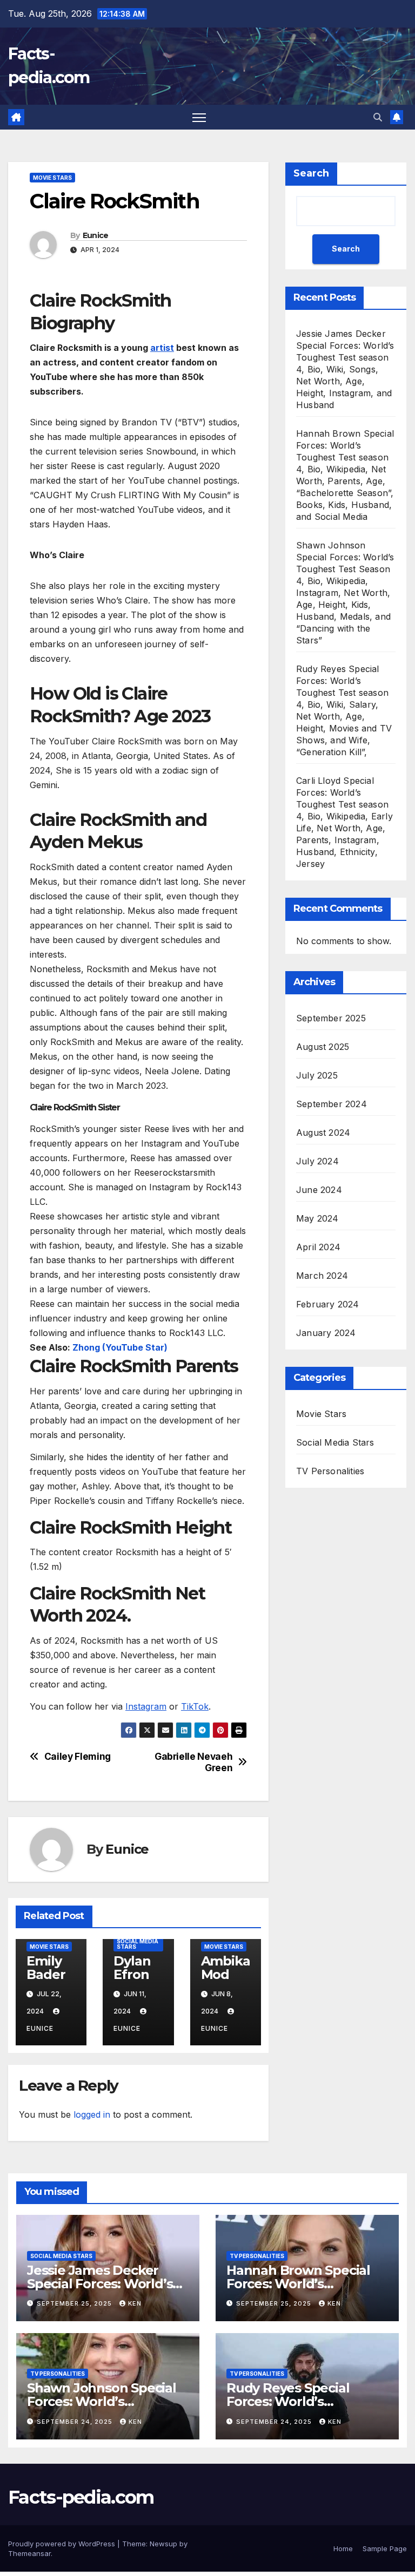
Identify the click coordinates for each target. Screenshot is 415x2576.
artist (162, 348)
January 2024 (326, 1333)
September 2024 (332, 1104)
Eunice (96, 235)
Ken (135, 2303)
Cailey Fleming (78, 1757)
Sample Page (385, 2548)
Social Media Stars (138, 1944)
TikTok (195, 1706)
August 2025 (323, 1047)
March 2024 (322, 1276)
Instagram (146, 1706)
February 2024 (328, 1304)
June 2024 (319, 1190)
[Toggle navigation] (199, 117)
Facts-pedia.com (81, 2497)
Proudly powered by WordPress (63, 2544)
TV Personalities (330, 1471)
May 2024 (317, 1218)
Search (311, 173)
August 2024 (323, 1133)
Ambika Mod (226, 1968)
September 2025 (331, 1018)
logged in (92, 2114)
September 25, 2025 (75, 2303)
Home (343, 2548)
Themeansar (29, 2553)
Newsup (163, 2544)
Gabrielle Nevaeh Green (193, 1762)
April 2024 (318, 1247)
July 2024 (317, 1161)
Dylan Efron (132, 1968)
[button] (378, 117)
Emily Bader (46, 1968)
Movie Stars (52, 178)
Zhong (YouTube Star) (119, 1347)
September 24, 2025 (76, 2422)
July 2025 (317, 1075)
